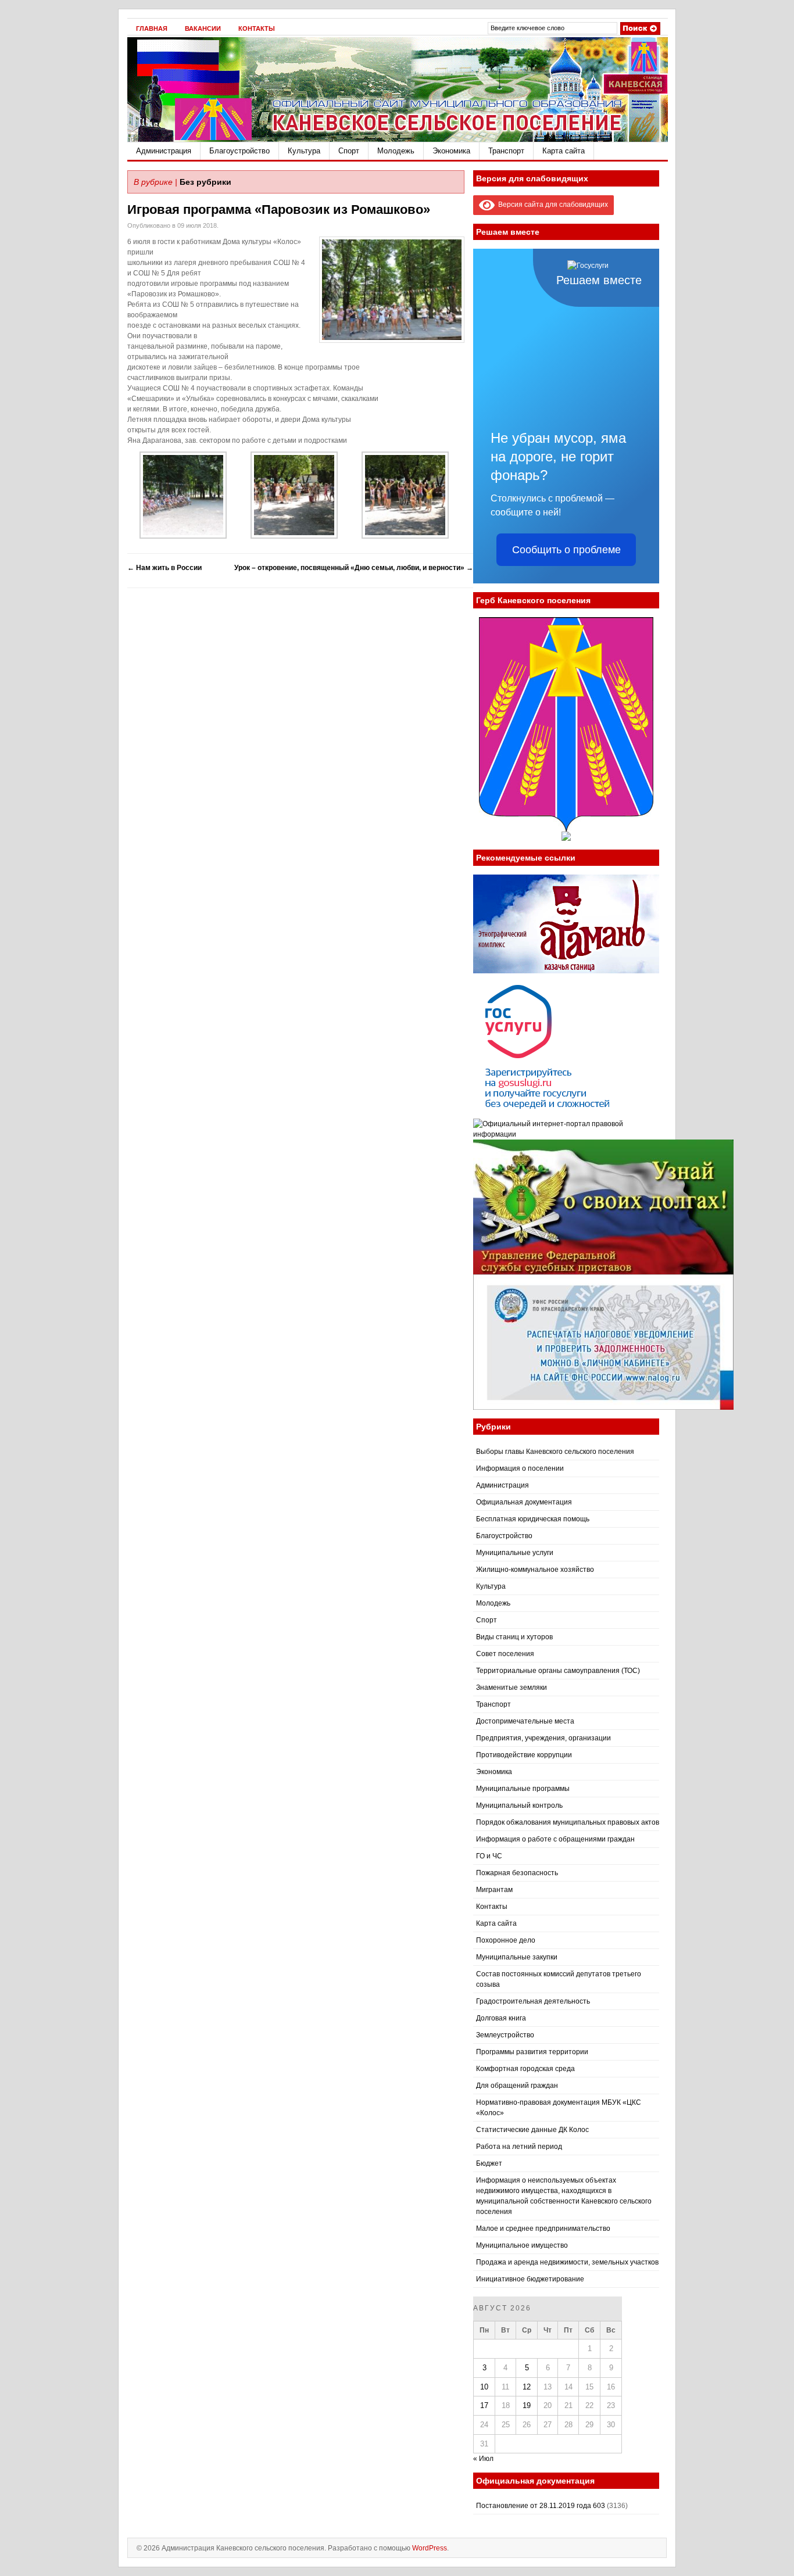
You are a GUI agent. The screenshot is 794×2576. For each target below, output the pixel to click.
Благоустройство (239, 151)
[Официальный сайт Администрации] (398, 139)
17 (484, 2405)
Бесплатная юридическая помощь (533, 1519)
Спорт (349, 151)
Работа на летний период (519, 2147)
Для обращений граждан (517, 2086)
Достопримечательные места (525, 1721)
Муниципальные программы (523, 1789)
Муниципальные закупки (517, 1957)
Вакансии (203, 28)
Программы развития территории (532, 2052)
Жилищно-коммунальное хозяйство (535, 1570)
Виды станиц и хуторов (514, 1637)
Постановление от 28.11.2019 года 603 (541, 2506)
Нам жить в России (164, 568)
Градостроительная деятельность (533, 2001)
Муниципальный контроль (519, 1805)
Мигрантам (494, 1890)
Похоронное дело (506, 1940)
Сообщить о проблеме (566, 550)
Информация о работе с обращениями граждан (555, 1839)
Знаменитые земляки (512, 1688)
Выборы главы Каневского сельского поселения (555, 1452)
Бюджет (489, 2163)
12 (527, 2387)
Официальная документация (524, 1502)
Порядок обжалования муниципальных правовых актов (568, 1822)
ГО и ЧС (489, 1856)
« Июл (483, 2459)
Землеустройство (505, 2035)
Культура (304, 151)
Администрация (164, 151)
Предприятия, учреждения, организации (543, 1738)
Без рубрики (205, 182)
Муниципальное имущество (522, 2245)
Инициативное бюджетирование (530, 2279)
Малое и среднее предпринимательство (543, 2229)
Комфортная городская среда (525, 2069)
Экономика (451, 151)
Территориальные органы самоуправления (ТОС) (558, 1671)
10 (484, 2387)
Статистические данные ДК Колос (532, 2130)
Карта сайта (564, 151)
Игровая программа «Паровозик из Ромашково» (279, 209)
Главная (152, 28)
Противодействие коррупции (524, 1755)
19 (527, 2405)
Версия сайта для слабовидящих (551, 205)
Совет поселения (505, 1654)
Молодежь (396, 151)
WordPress (430, 2548)
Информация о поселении (520, 1468)
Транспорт (506, 151)
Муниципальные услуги (515, 1553)
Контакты (257, 28)
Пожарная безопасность (517, 1873)
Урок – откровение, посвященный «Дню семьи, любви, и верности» (354, 568)
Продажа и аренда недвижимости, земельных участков (567, 2262)
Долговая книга (501, 2018)
